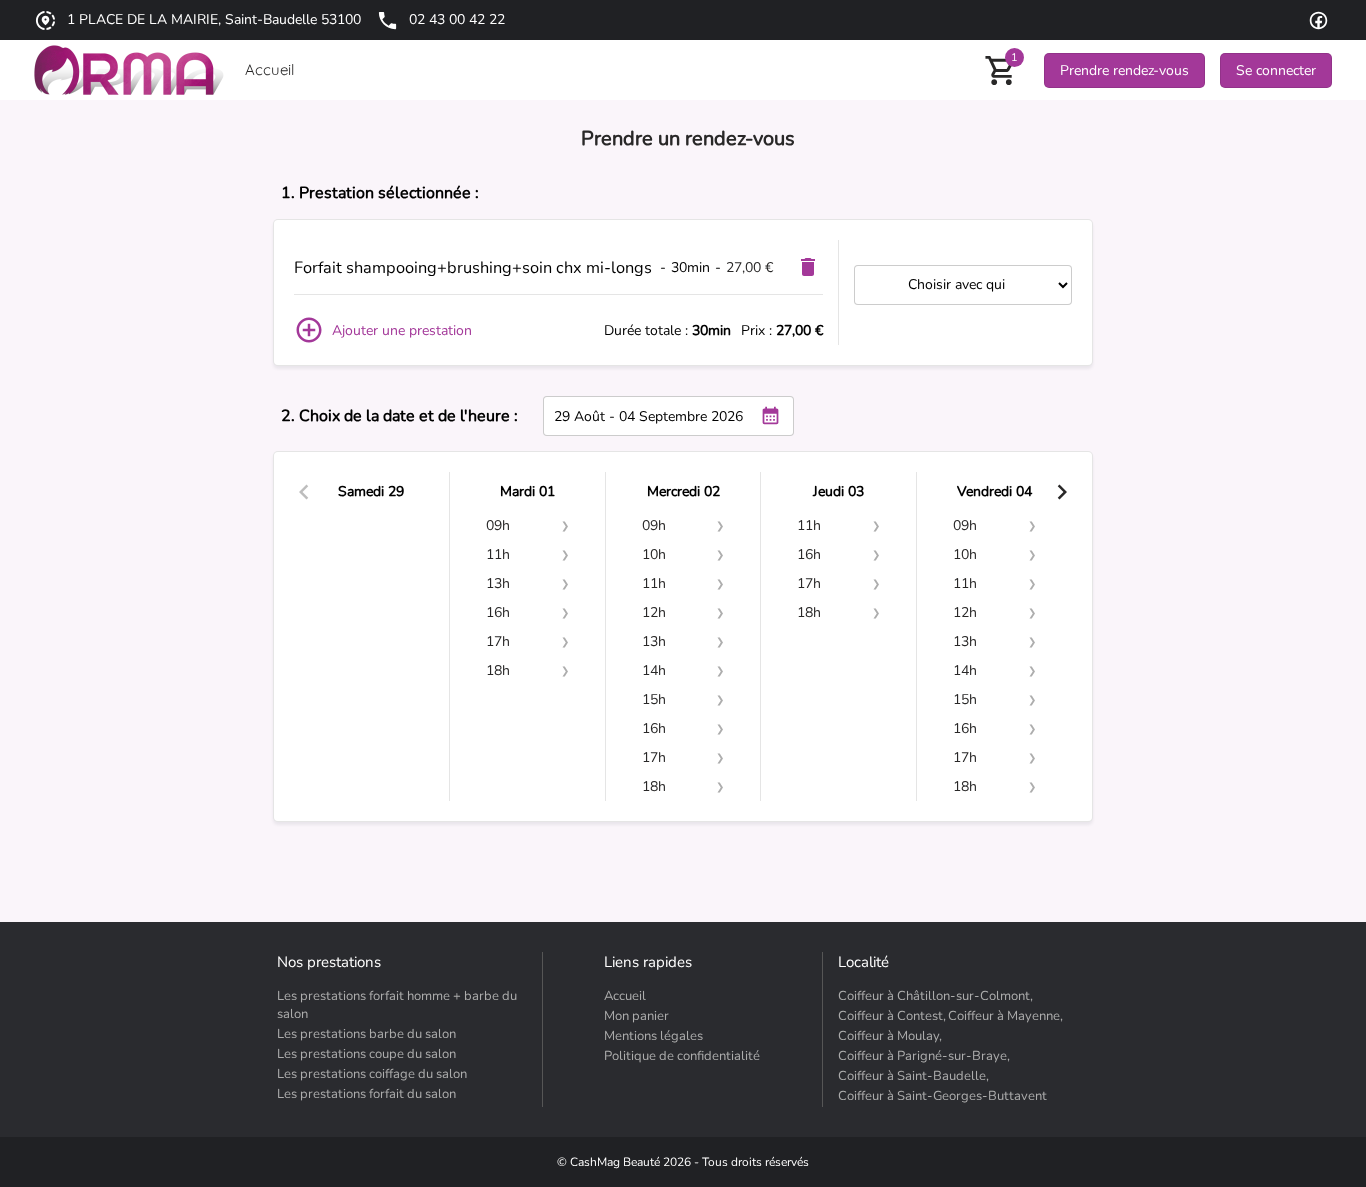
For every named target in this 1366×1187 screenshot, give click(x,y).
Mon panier (636, 1016)
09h (498, 525)
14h (654, 670)
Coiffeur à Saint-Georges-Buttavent (942, 1096)
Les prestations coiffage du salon (372, 1074)
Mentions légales (653, 1036)
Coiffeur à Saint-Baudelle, (913, 1076)
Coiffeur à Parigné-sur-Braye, (924, 1056)
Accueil (625, 996)
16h (498, 612)
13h (498, 583)
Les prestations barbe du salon (366, 1034)
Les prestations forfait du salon (366, 1094)
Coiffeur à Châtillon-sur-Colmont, (935, 996)
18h (498, 670)
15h (654, 699)
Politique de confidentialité (682, 1056)
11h (498, 554)
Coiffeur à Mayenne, (1005, 1016)
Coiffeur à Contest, (892, 1016)
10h (654, 554)
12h (654, 612)
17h (498, 641)
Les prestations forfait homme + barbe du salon (397, 1005)
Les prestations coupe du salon (366, 1054)
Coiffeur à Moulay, (890, 1036)
